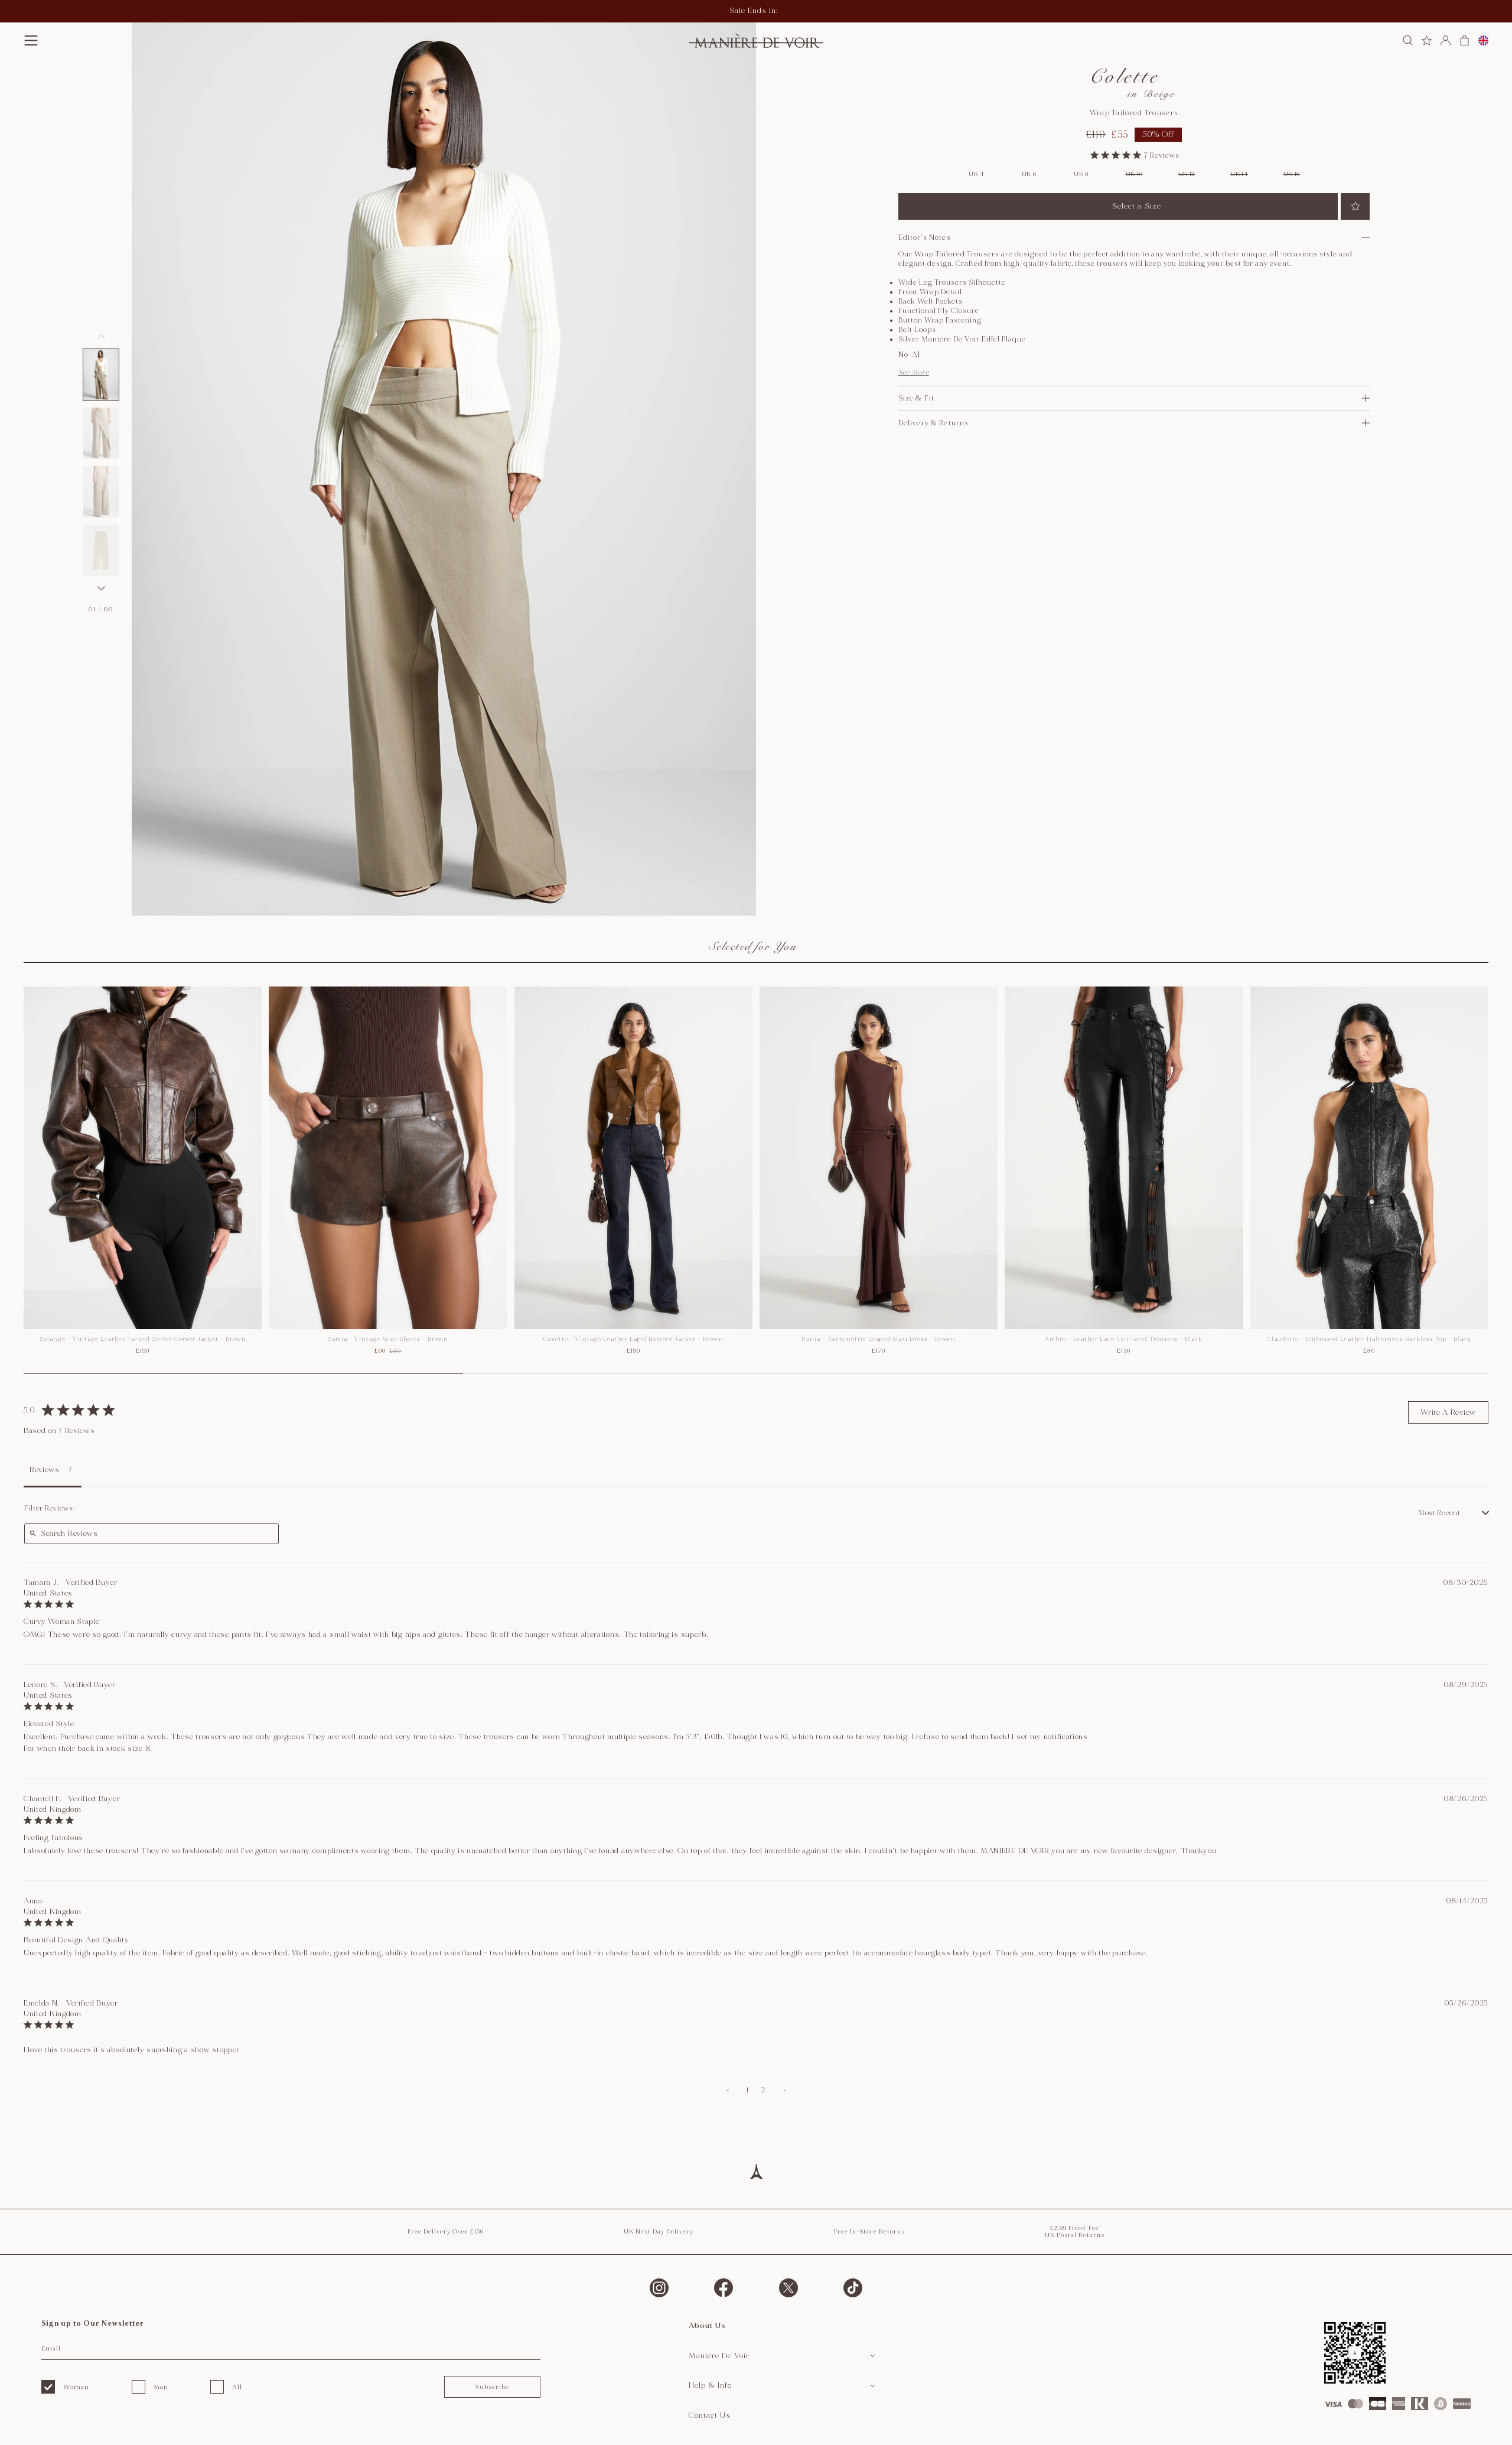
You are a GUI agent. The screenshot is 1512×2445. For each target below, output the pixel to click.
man (161, 2387)
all (237, 2387)
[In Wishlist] (1355, 206)
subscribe (492, 2387)
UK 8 (1081, 174)
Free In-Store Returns (869, 2232)
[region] (756, 1180)
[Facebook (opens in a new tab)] (724, 2288)
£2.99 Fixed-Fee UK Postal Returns (1075, 2232)
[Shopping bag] (1464, 40)
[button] (31, 40)
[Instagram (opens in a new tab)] (659, 2288)
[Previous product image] (101, 337)
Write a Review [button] (1448, 1412)
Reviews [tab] (45, 1470)
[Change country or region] (1483, 40)
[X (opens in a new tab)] (788, 2288)
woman (76, 2387)
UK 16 (1292, 174)
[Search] (1408, 40)
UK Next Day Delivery (659, 2232)
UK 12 (1187, 174)
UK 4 (976, 174)
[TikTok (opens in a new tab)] (853, 2288)
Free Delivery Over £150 (446, 2232)
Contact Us (710, 2415)
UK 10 (1134, 174)
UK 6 (1029, 174)
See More (914, 372)
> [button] (785, 2090)
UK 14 (1239, 174)
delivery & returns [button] (934, 423)
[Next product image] (101, 588)
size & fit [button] (916, 398)
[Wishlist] (1427, 40)
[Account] (1446, 40)
